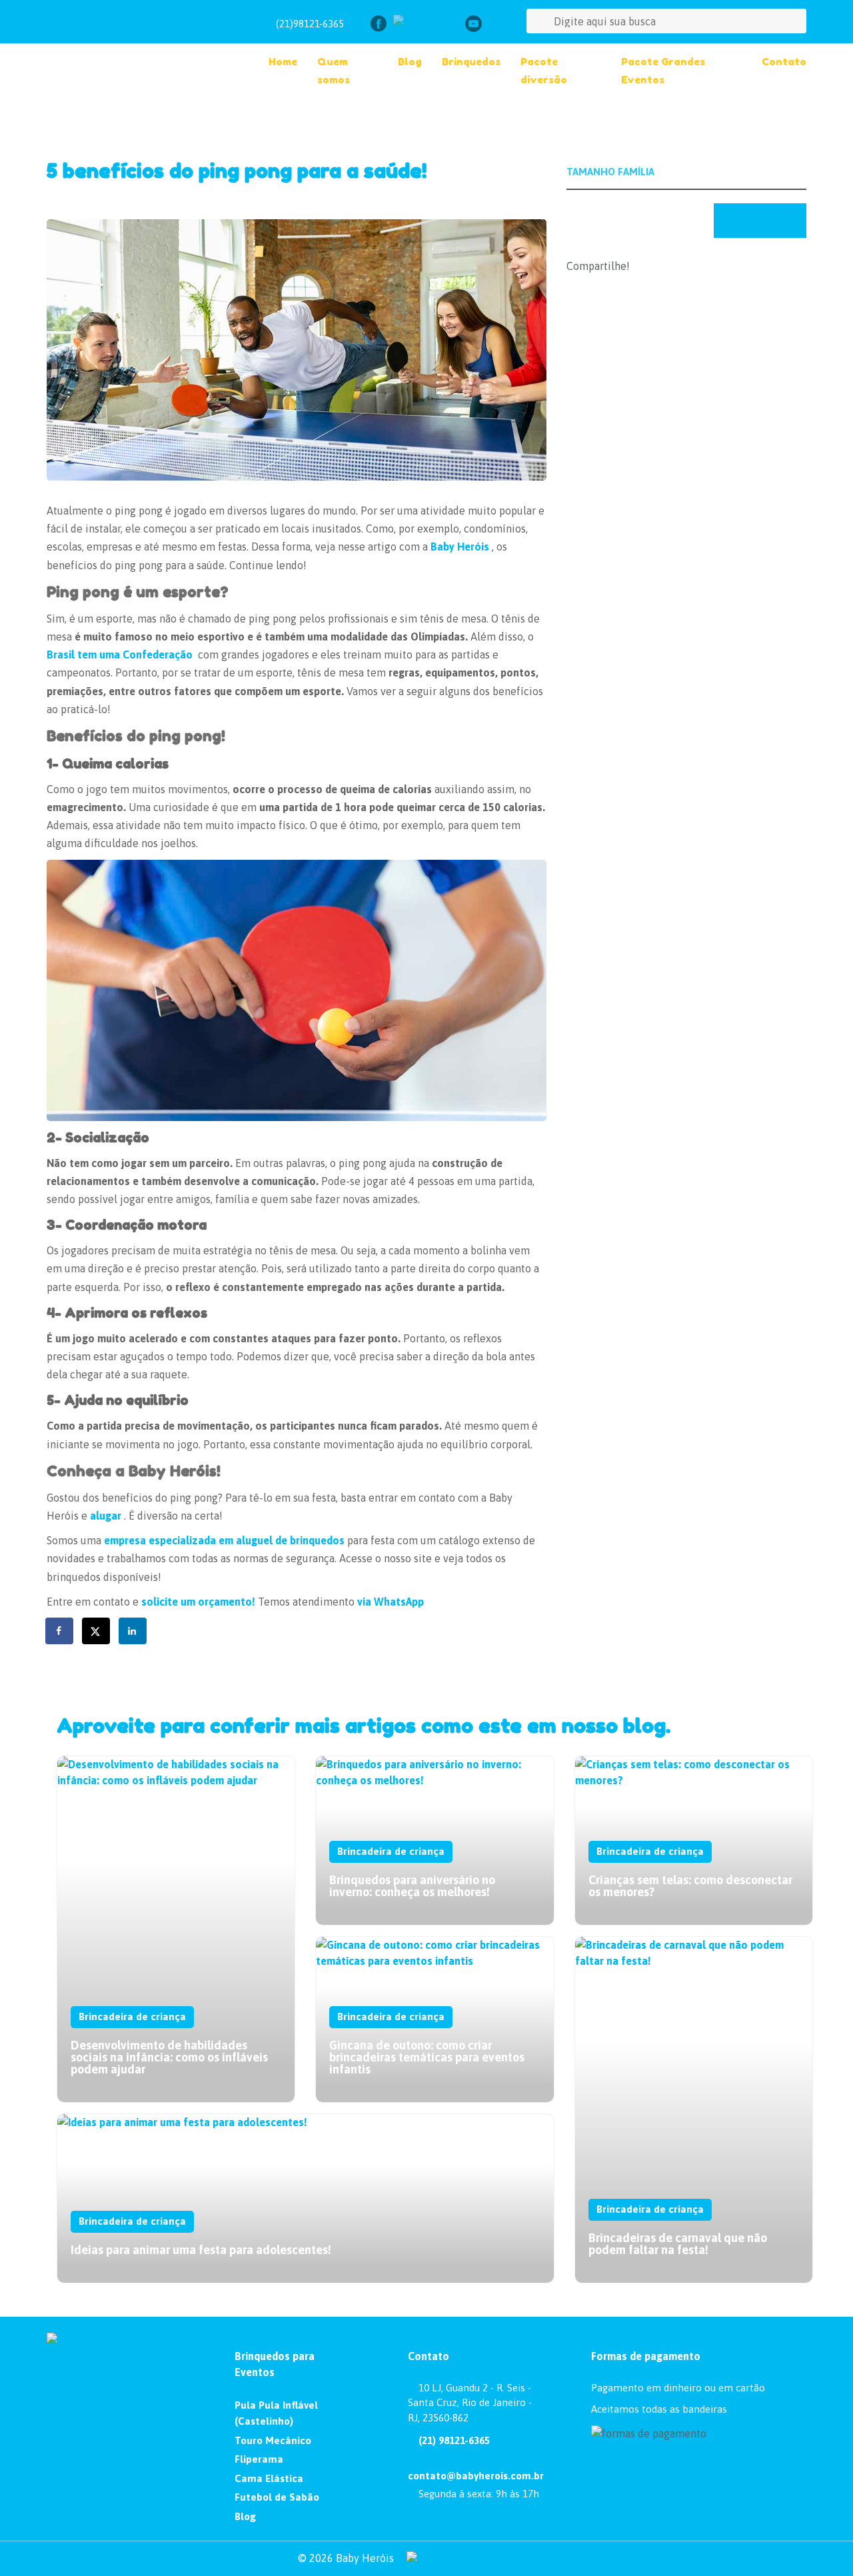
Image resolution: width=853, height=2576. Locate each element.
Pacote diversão (544, 71)
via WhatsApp (392, 1602)
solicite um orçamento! (198, 1602)
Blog (410, 62)
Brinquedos (471, 62)
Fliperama (259, 2459)
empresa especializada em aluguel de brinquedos (224, 1540)
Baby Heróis (460, 547)
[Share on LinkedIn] (133, 1631)
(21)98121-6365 (310, 24)
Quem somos (334, 71)
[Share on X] (97, 1631)
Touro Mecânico (273, 2440)
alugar (106, 1516)
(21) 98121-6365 (453, 2440)
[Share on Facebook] (60, 1631)
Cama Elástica (269, 2478)
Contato (784, 62)
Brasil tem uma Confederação (120, 654)
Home (283, 62)
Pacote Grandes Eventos (663, 71)
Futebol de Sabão (277, 2497)
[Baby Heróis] (134, 53)
